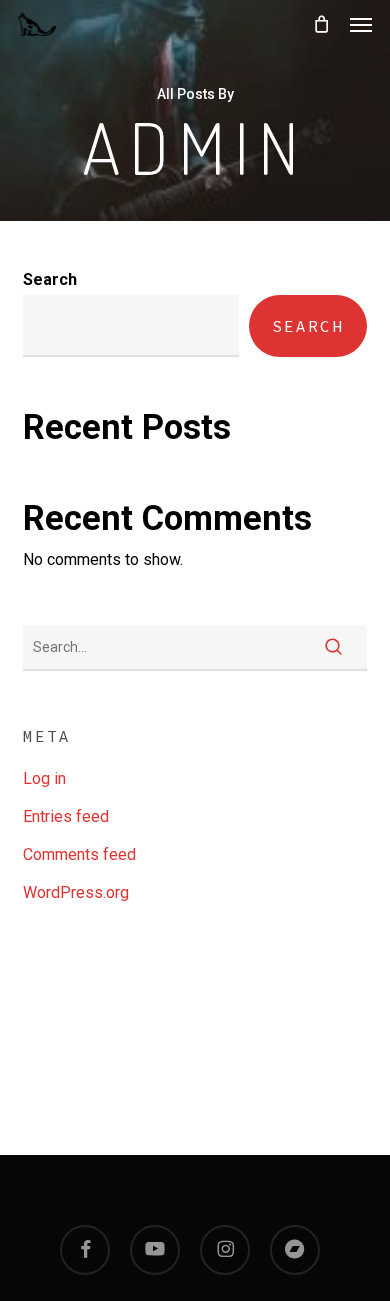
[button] (361, 24)
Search (50, 279)
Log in (44, 778)
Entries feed (66, 816)
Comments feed (79, 854)
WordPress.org (76, 892)
